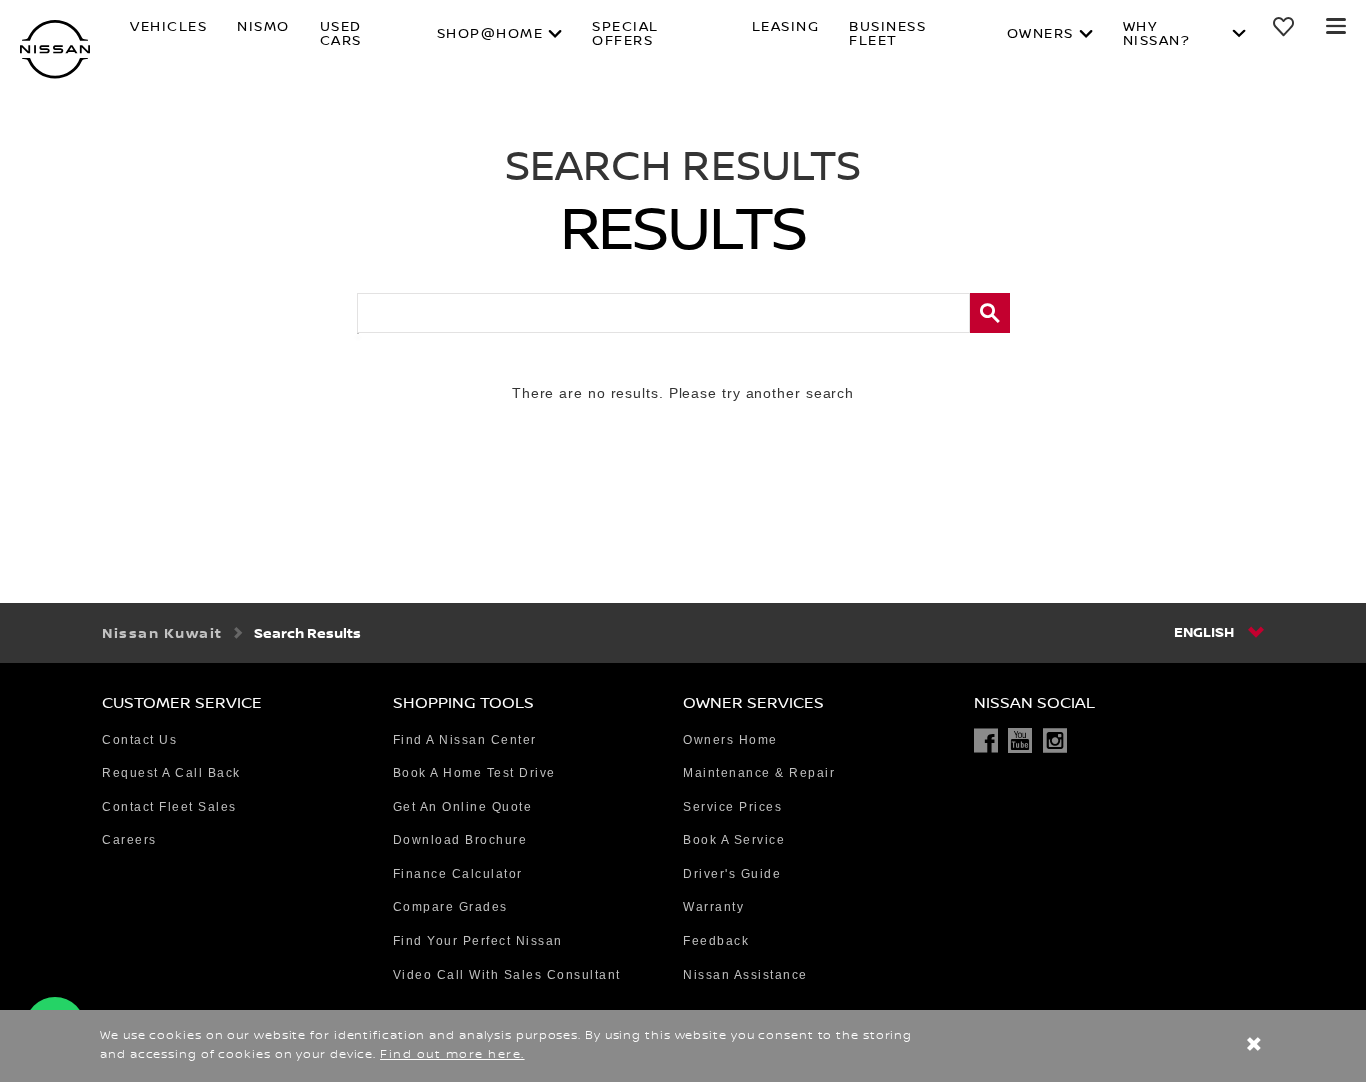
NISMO (263, 27)
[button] (1336, 26)
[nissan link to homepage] (55, 49)
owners (1040, 34)
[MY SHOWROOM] (1285, 26)
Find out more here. (452, 1054)
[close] (1254, 1046)
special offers (625, 34)
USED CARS (341, 34)
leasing (786, 27)
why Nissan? (1157, 34)
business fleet (887, 34)
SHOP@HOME (490, 34)
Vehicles (168, 27)
